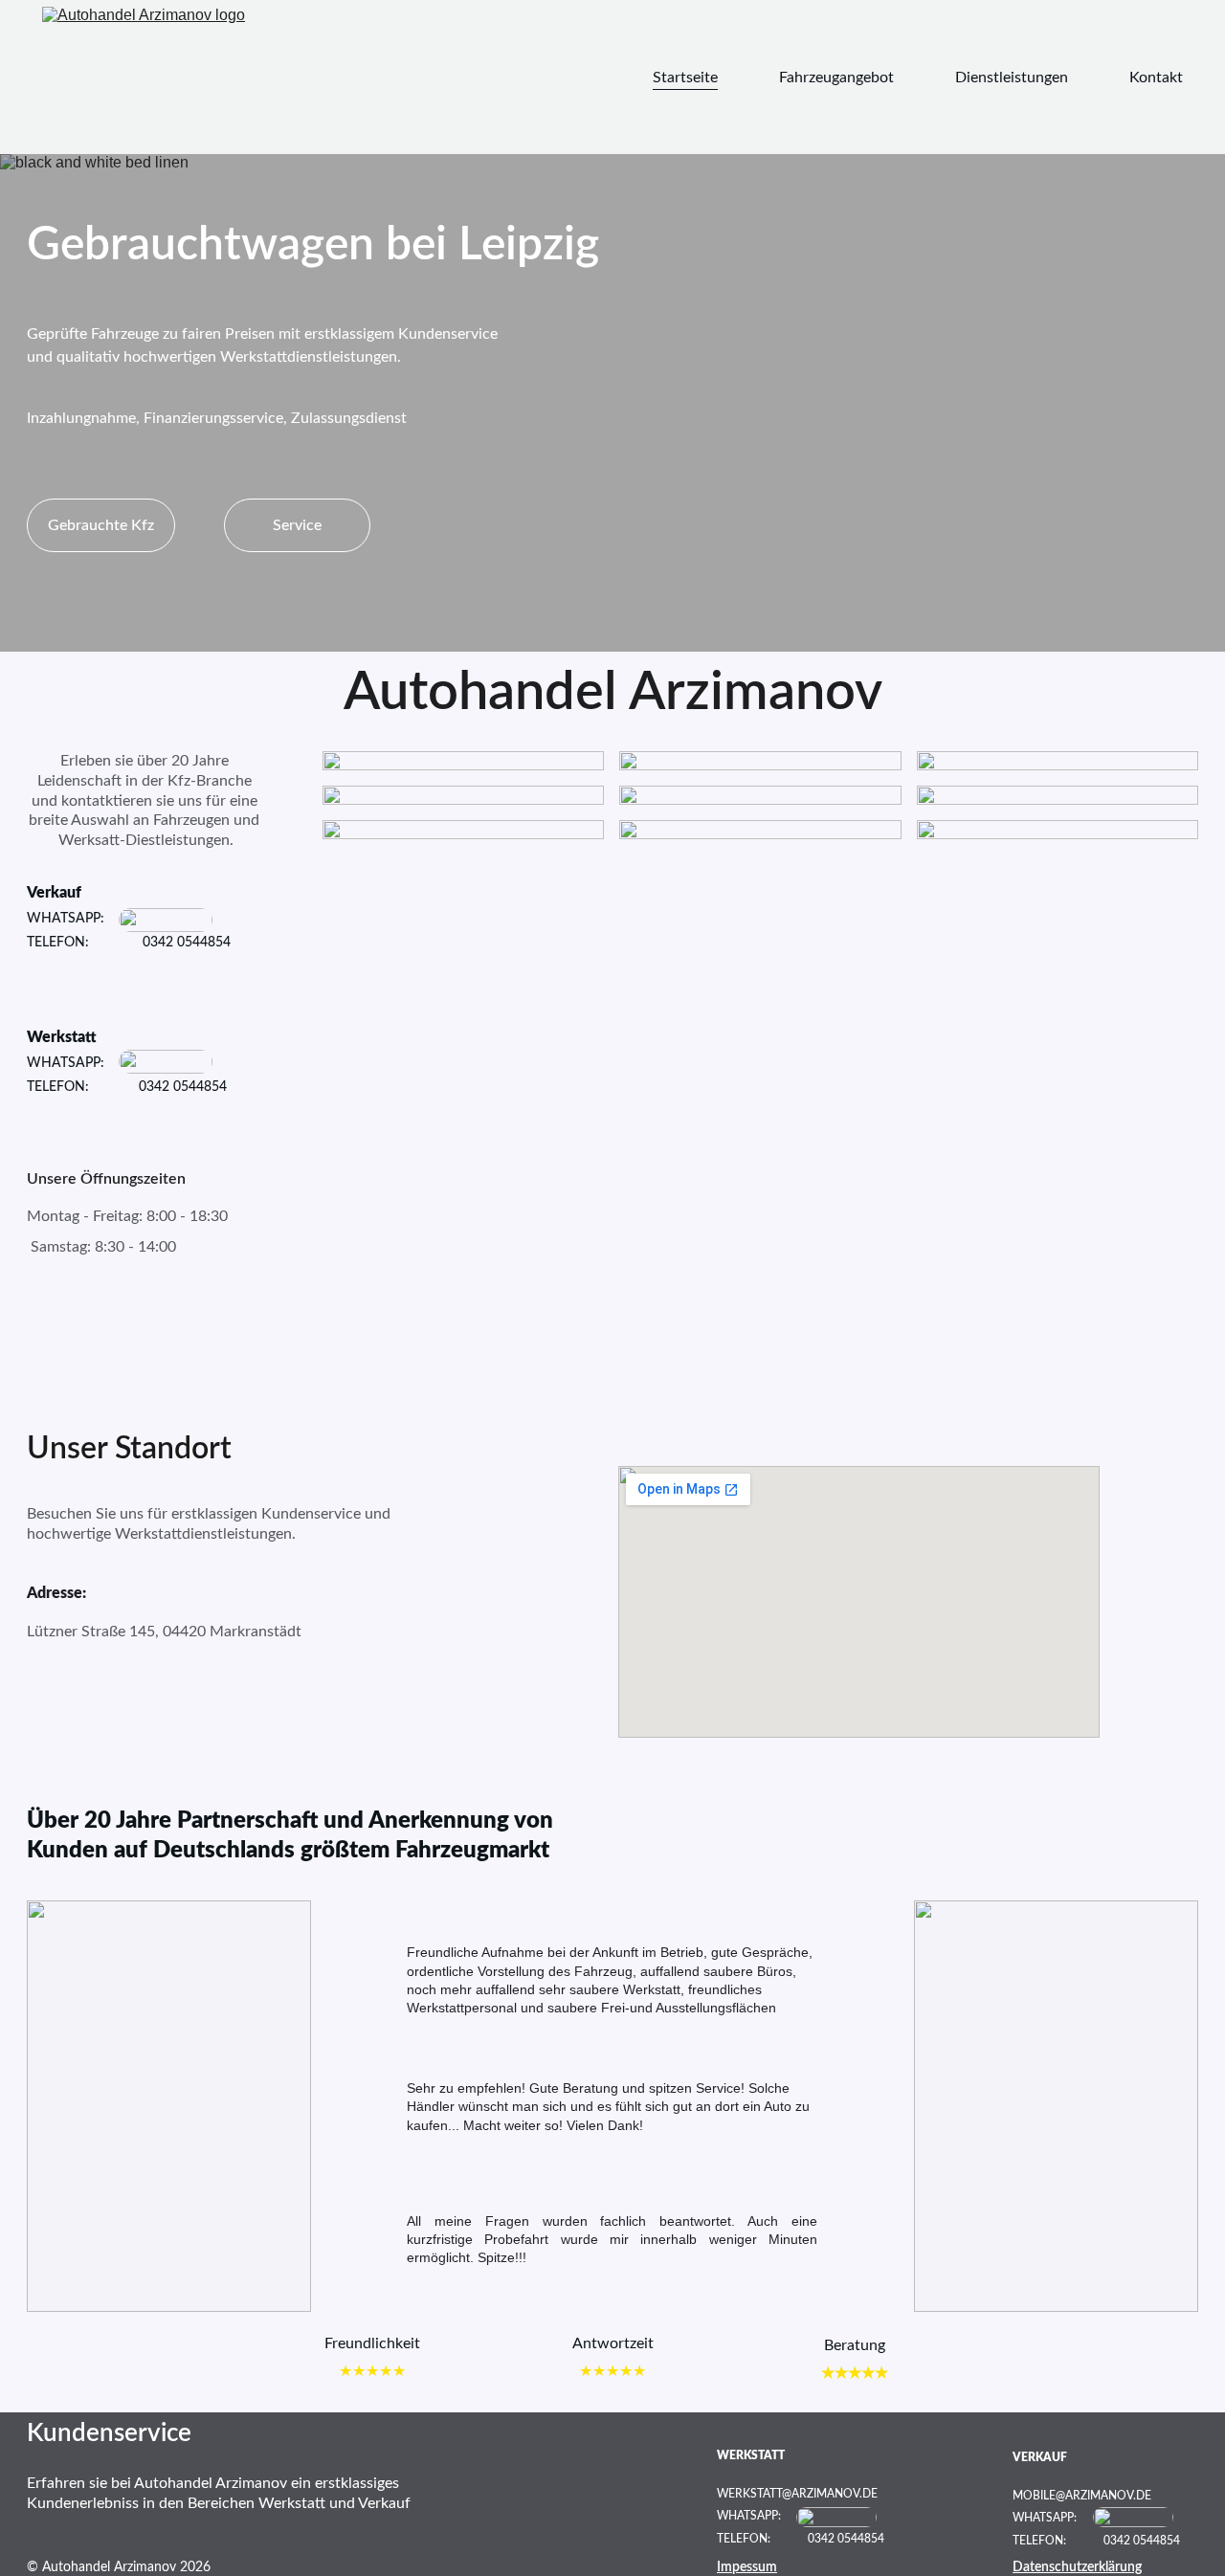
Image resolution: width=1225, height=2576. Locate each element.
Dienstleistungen (1012, 78)
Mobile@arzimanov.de (1082, 2496)
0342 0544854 (183, 1087)
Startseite (685, 78)
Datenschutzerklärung (1077, 2567)
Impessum (747, 2567)
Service (297, 525)
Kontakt (1156, 78)
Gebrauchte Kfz (101, 525)
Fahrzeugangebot (836, 78)
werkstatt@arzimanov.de (797, 2494)
